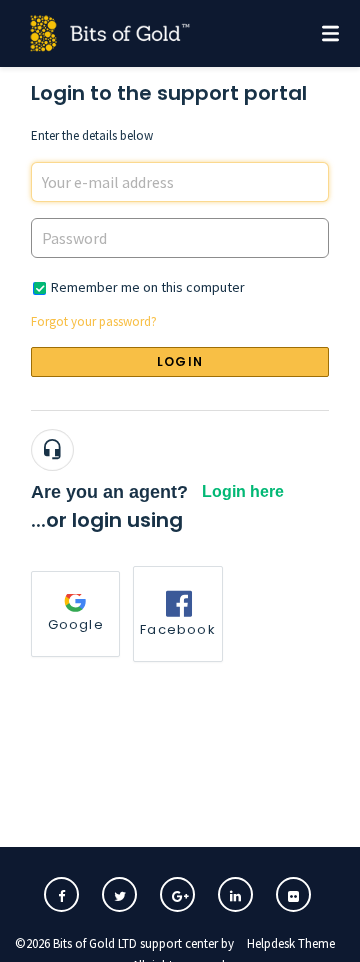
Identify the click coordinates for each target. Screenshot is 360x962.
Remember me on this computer (148, 287)
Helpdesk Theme (291, 943)
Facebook (178, 629)
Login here (243, 491)
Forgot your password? (94, 321)
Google (76, 624)
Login (180, 361)
